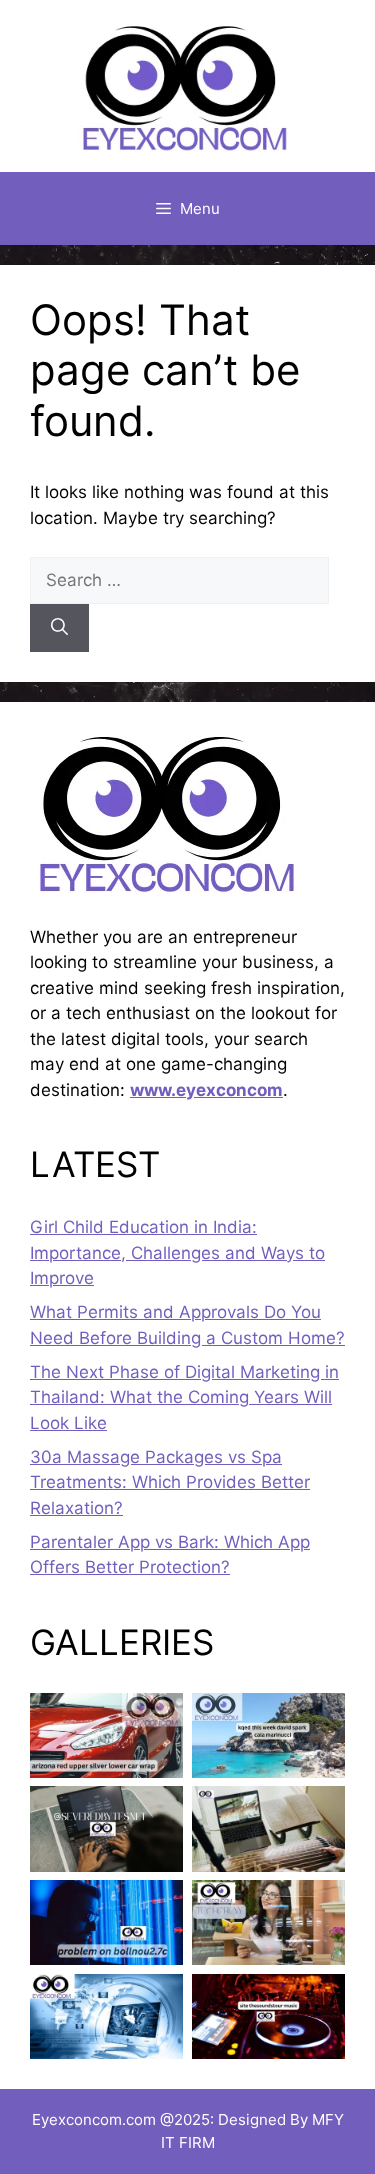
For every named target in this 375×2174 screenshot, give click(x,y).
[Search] (59, 628)
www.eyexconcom (206, 1090)
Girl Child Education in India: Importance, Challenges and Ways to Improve (177, 1252)
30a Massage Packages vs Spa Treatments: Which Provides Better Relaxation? (170, 1482)
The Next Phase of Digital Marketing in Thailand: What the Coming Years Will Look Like (184, 1397)
